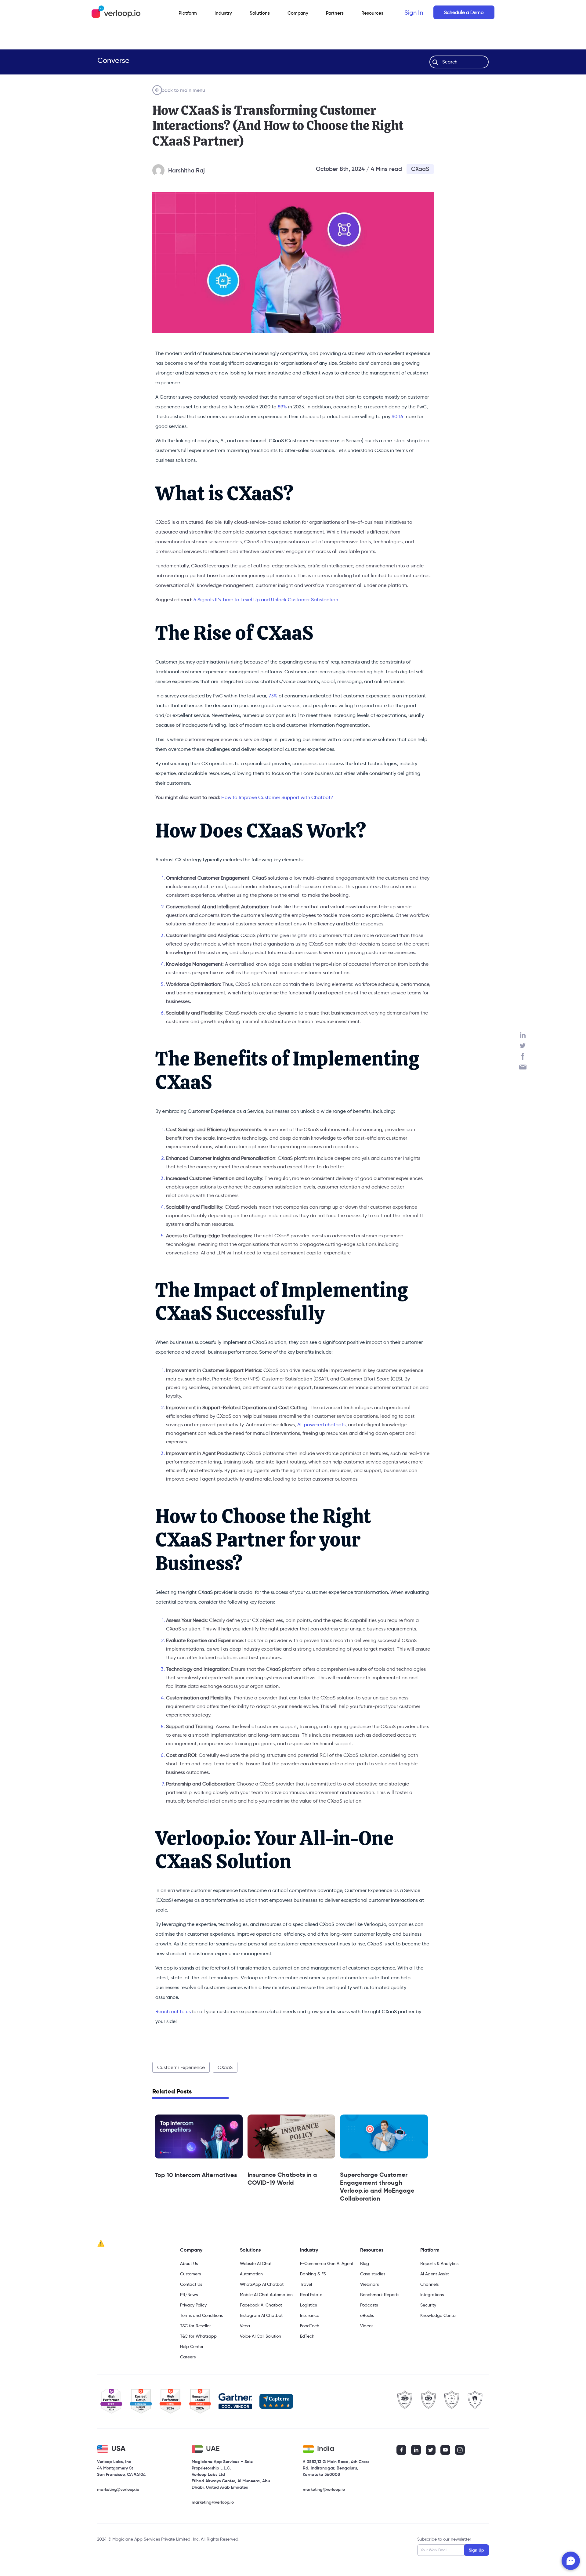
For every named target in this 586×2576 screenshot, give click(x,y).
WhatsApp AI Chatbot (262, 2284)
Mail (523, 1067)
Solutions (260, 13)
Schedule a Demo (464, 12)
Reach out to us (173, 2012)
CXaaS (420, 169)
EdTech (307, 2336)
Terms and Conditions (201, 2315)
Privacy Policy (193, 2305)
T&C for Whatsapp (198, 2336)
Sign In (414, 13)
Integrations (432, 2295)
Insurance (310, 2315)
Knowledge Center (439, 2315)
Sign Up (476, 2550)
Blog (365, 2263)
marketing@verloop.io (118, 2489)
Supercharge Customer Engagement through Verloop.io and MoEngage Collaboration (377, 2187)
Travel (306, 2284)
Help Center (192, 2346)
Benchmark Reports (380, 2295)
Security (428, 2305)
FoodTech (310, 2326)
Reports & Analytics (439, 2263)
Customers (190, 2274)
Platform (188, 13)
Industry (223, 13)
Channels (429, 2284)
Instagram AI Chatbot (261, 2315)
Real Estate (311, 2295)
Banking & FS (313, 2274)
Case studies (373, 2274)
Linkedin (523, 1035)
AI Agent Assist (435, 2274)
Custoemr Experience (181, 2067)
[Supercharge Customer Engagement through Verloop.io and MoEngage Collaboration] (384, 2136)
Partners (335, 13)
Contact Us (191, 2284)
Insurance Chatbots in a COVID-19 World (282, 2179)
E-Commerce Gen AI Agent (327, 2263)
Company (191, 2250)
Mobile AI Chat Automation (266, 2295)
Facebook (523, 1056)
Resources (372, 2250)
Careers (188, 2357)
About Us (189, 2263)
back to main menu (183, 90)
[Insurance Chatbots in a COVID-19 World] (291, 2136)
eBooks (367, 2315)
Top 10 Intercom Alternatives (196, 2175)
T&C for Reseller (195, 2326)
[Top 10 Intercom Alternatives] (199, 2136)
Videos (367, 2326)
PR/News (189, 2295)
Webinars (369, 2284)
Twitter (523, 1046)
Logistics (308, 2305)
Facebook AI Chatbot (261, 2305)
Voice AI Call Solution (260, 2336)
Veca (245, 2326)
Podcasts (369, 2305)
